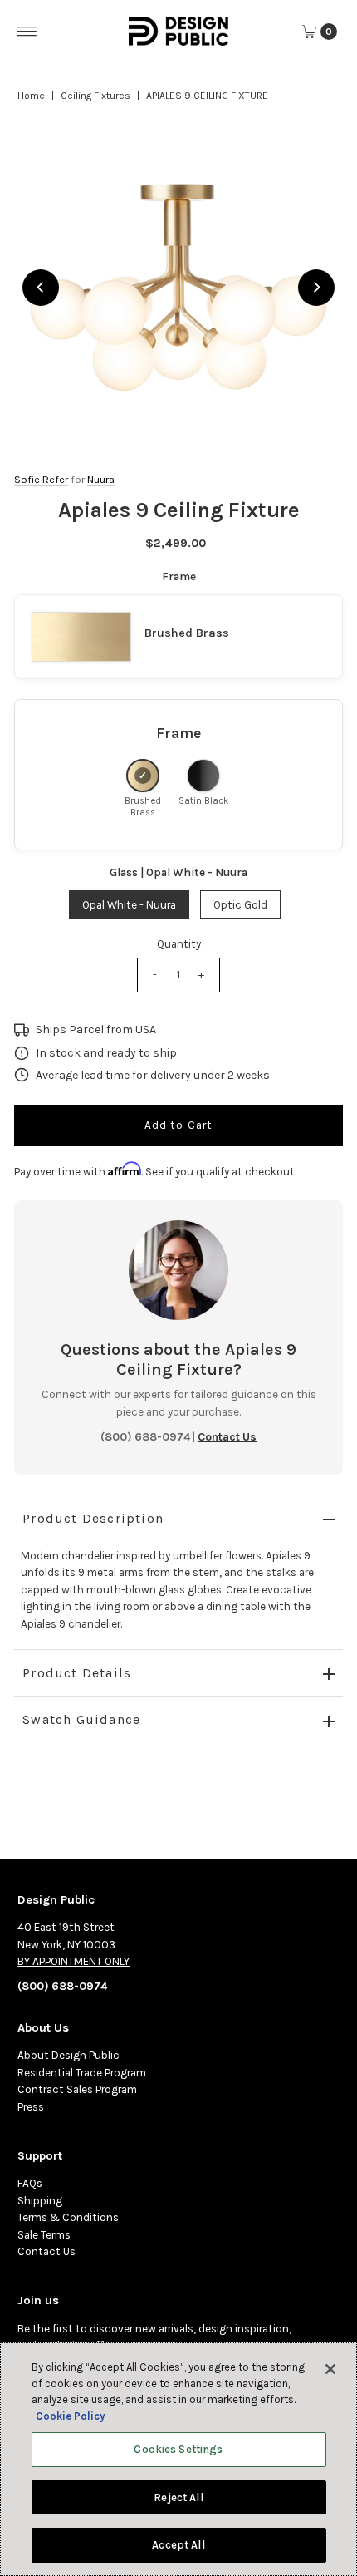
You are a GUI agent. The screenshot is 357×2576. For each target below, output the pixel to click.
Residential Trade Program (82, 2073)
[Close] (330, 2369)
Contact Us (46, 2251)
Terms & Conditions (68, 2217)
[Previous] (41, 288)
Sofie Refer (41, 479)
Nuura (101, 479)
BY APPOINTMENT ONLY (73, 1961)
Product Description (93, 1518)
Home (31, 96)
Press (31, 2107)
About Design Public (68, 2055)
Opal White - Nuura (129, 905)
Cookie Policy (71, 2416)
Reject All (178, 2497)
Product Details (77, 1673)
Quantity (179, 944)
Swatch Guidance (81, 1719)
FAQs (30, 2183)
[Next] (316, 288)
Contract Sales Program (77, 2089)
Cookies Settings (178, 2449)
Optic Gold (240, 905)
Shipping (40, 2201)
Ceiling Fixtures (95, 96)
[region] (178, 288)
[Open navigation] (27, 32)
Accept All (178, 2545)
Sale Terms (44, 2235)
